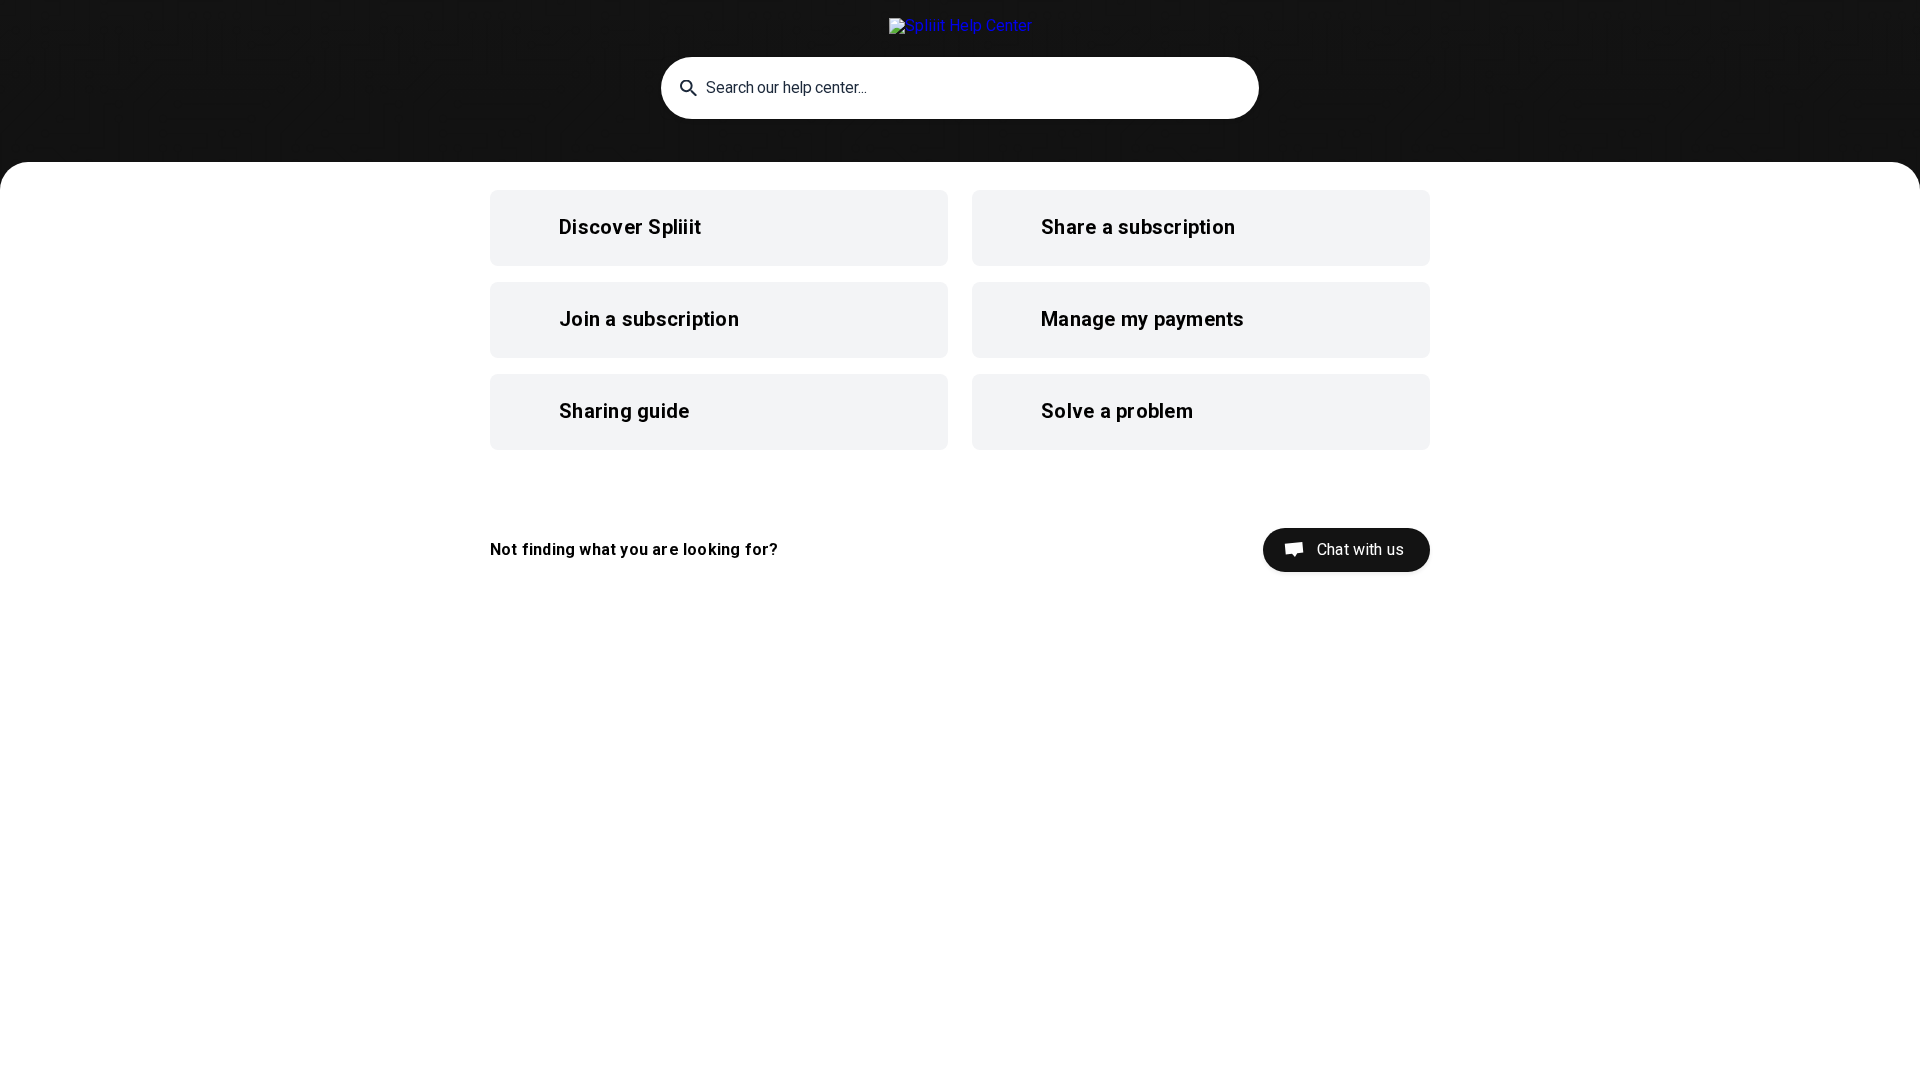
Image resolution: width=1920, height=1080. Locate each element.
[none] (960, 25)
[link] (719, 228)
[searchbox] (960, 88)
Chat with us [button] (1360, 549)
